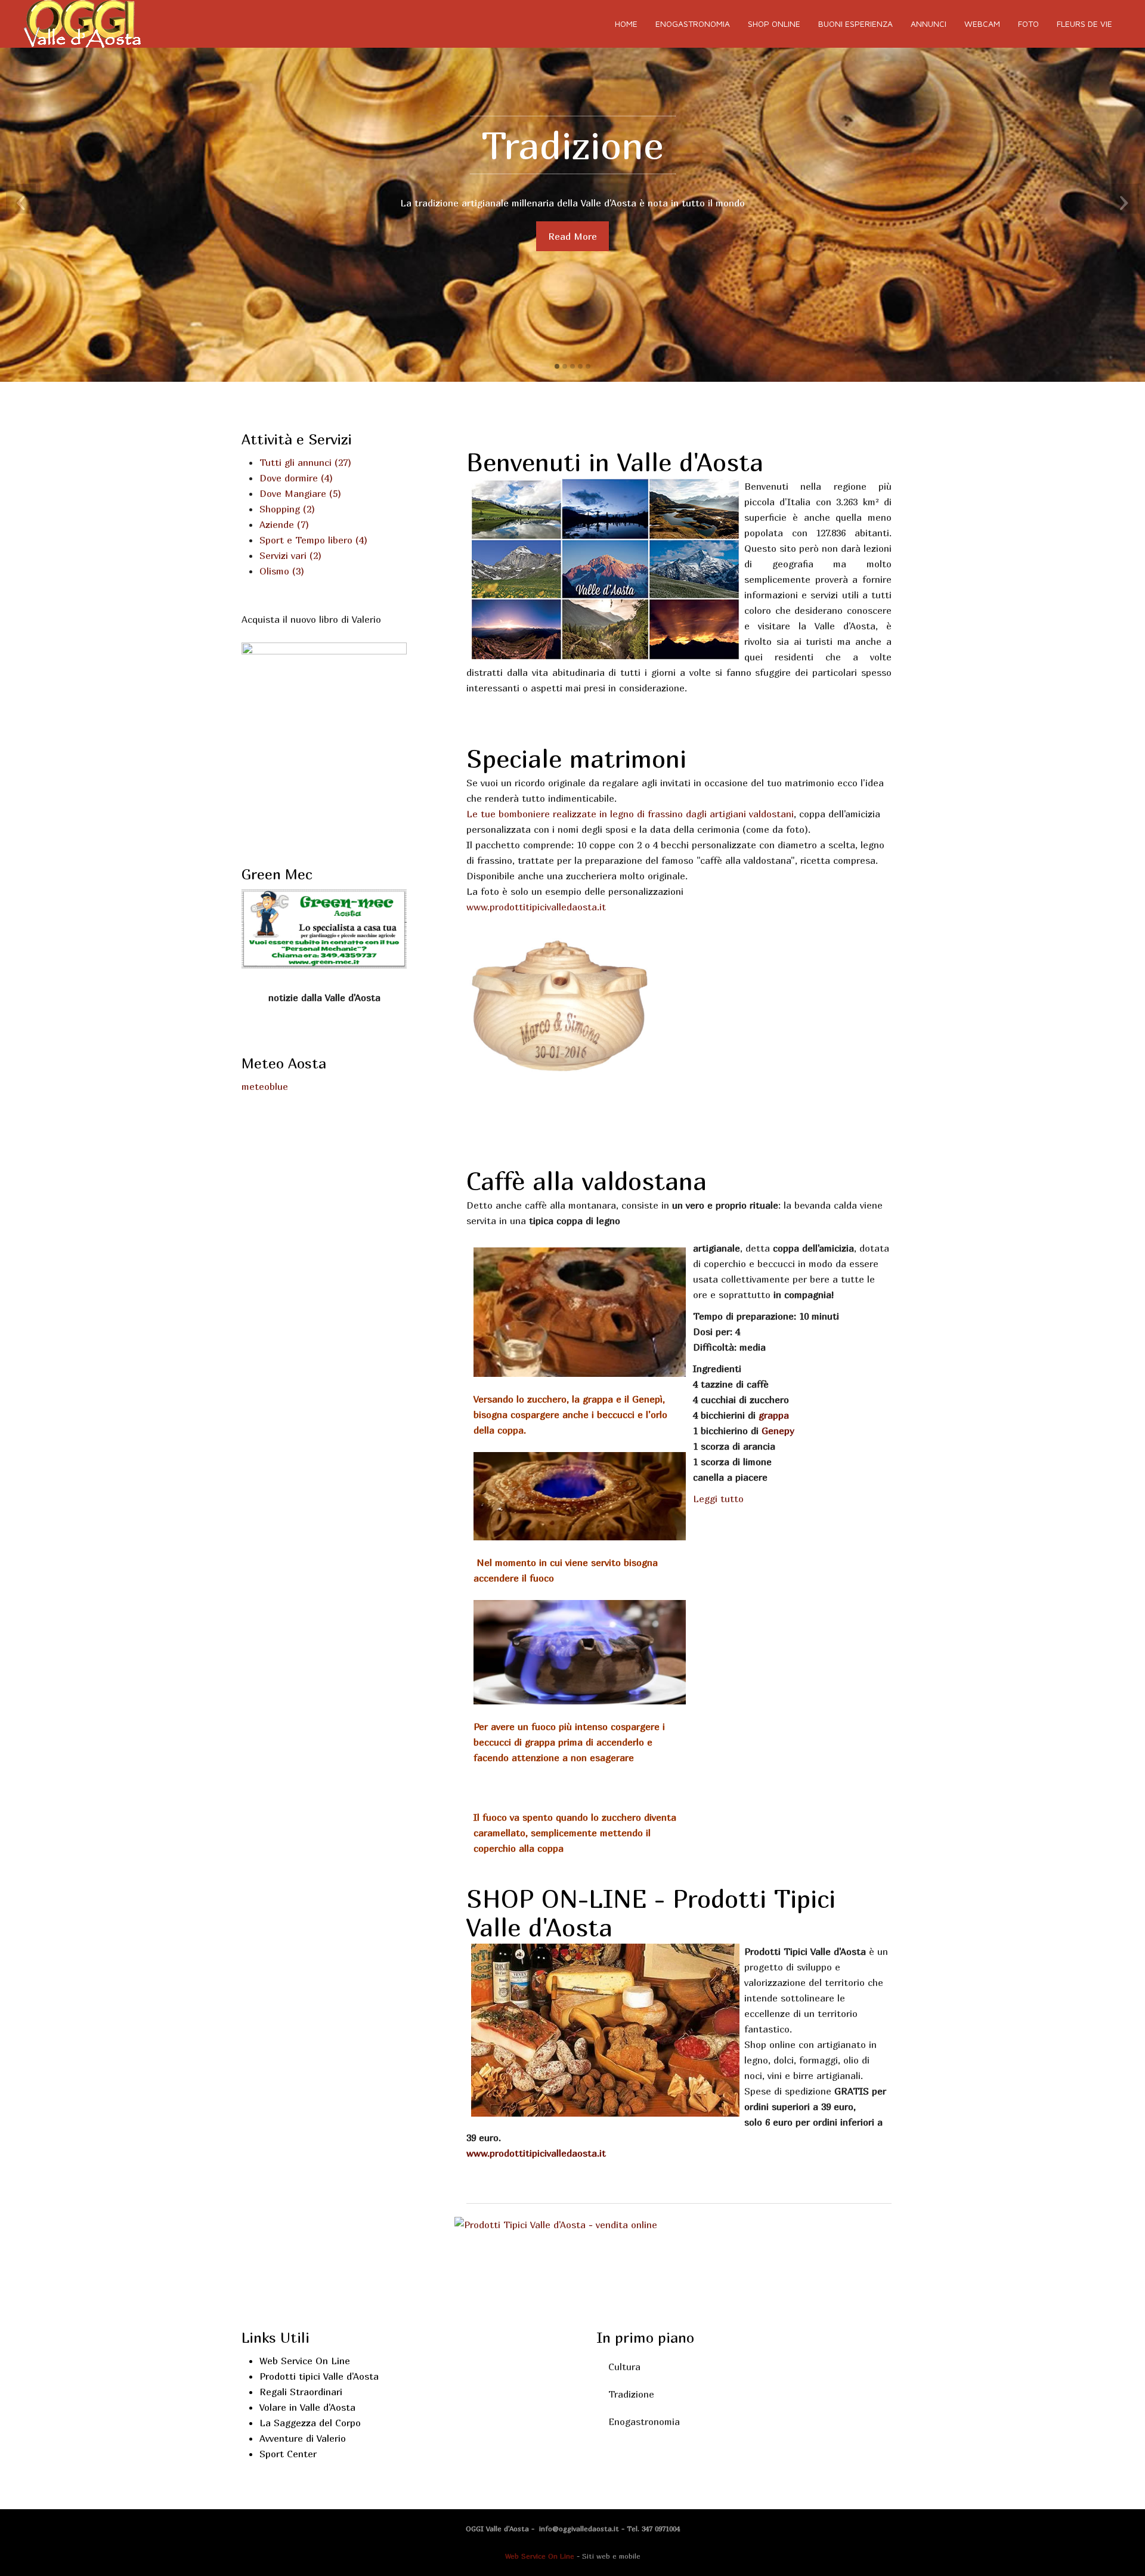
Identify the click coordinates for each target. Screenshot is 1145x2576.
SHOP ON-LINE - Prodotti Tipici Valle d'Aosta (651, 1913)
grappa (774, 1415)
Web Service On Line (305, 2361)
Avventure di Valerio (303, 2438)
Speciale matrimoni (576, 758)
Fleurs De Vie (1084, 24)
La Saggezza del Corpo (310, 2423)
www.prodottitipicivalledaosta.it (536, 2153)
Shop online (774, 24)
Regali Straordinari (301, 2392)
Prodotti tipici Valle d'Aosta (319, 2376)
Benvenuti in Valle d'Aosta (615, 462)
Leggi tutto (718, 1499)
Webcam (982, 24)
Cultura (624, 2367)
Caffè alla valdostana (587, 1181)
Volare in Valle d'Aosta (307, 2407)
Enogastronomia (693, 24)
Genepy (778, 1431)
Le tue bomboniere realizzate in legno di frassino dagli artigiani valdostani (630, 814)
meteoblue (265, 1086)
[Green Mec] (324, 928)
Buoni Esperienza (855, 24)
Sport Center (288, 2454)
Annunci (929, 24)
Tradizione (631, 2394)
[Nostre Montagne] (556, 2223)
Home (626, 24)
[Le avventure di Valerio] (324, 740)
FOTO (1028, 24)
